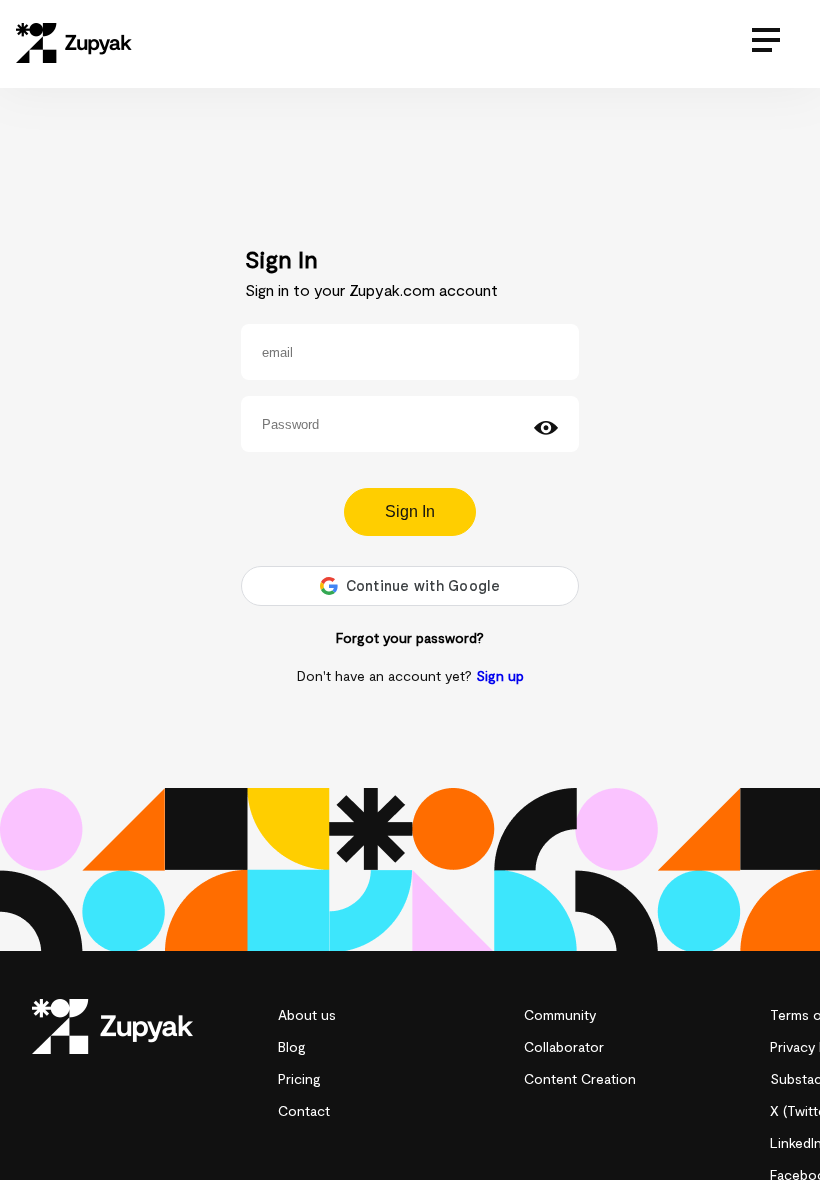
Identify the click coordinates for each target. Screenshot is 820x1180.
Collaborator (564, 1046)
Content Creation (580, 1078)
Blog (292, 1046)
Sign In (410, 511)
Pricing (299, 1078)
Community (560, 1014)
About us (307, 1014)
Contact (304, 1110)
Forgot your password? (410, 637)
